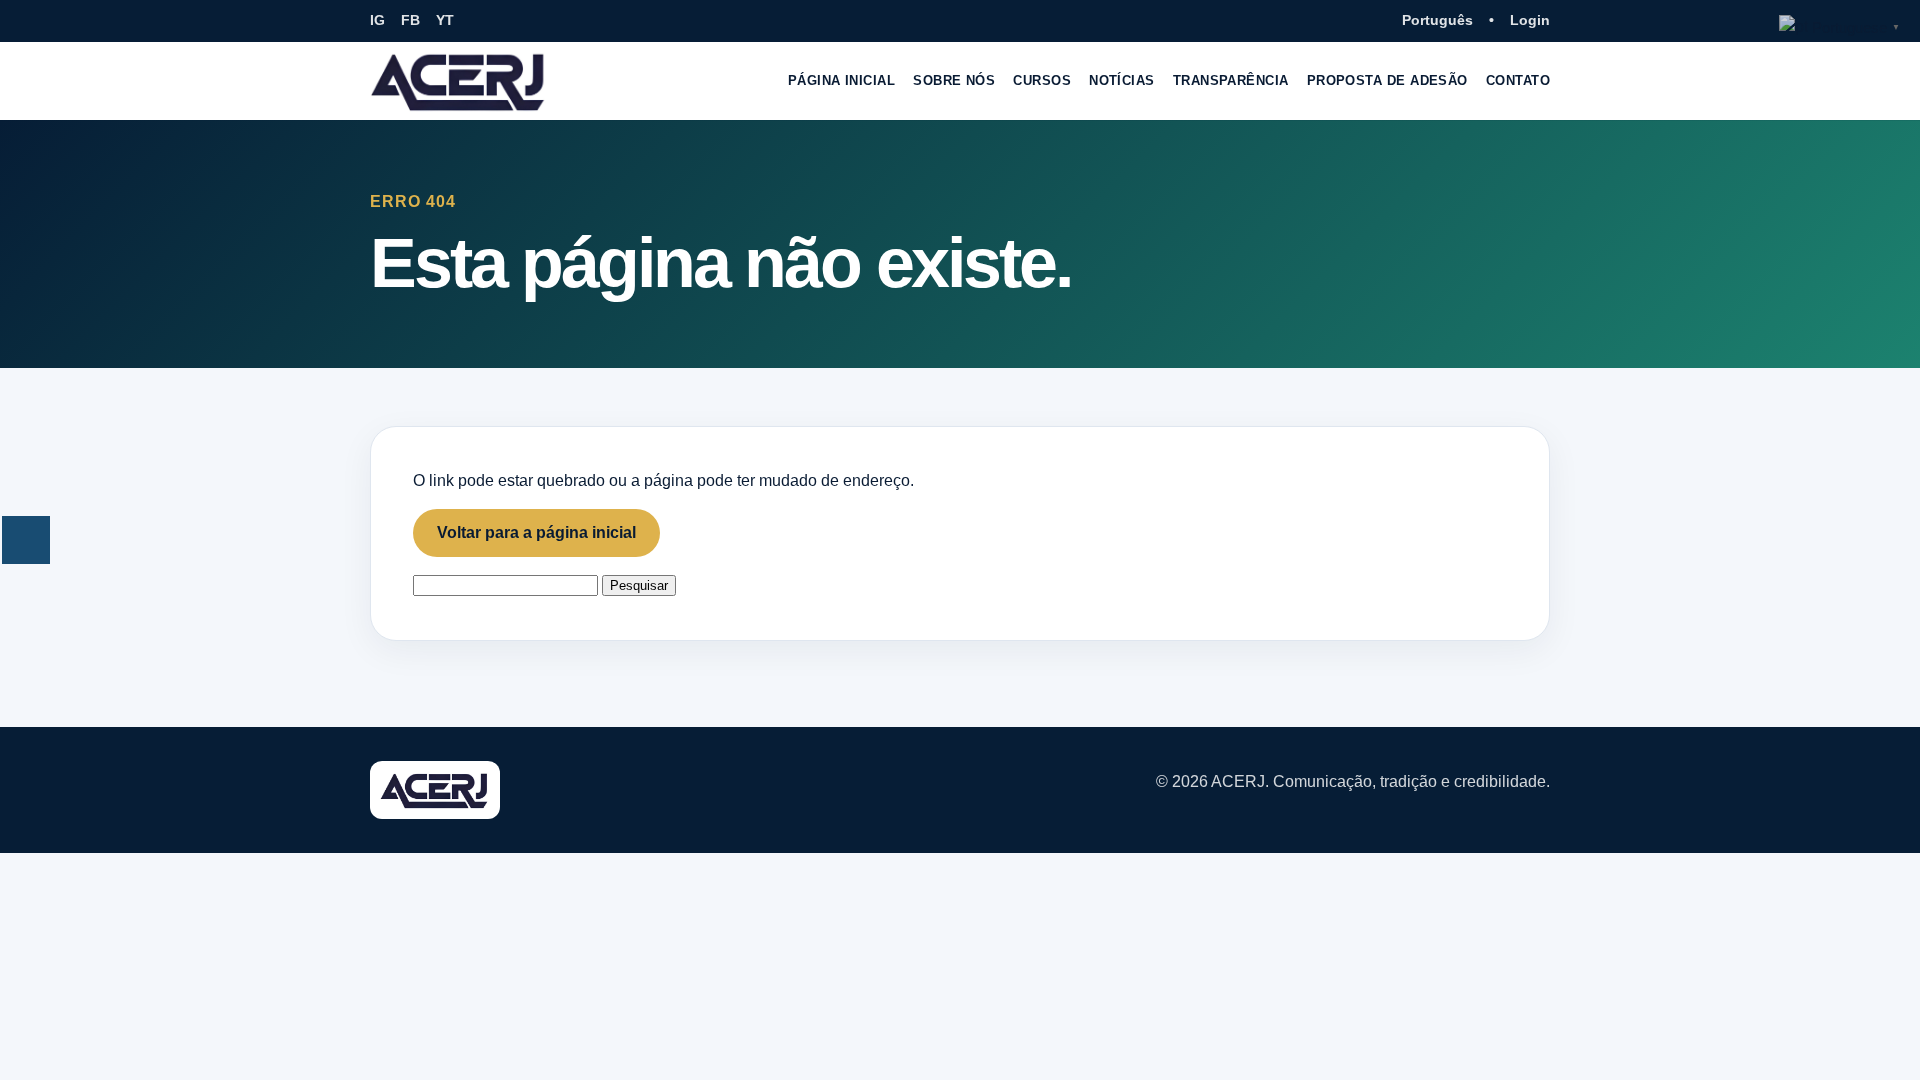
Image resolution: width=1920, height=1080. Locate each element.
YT (445, 20)
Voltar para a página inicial (536, 532)
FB (410, 20)
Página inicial (841, 80)
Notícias (1122, 80)
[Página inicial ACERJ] (459, 81)
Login (1530, 20)
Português (1437, 20)
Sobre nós (954, 80)
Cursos (1042, 80)
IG (377, 20)
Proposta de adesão (1387, 80)
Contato (1518, 80)
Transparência (1231, 80)
